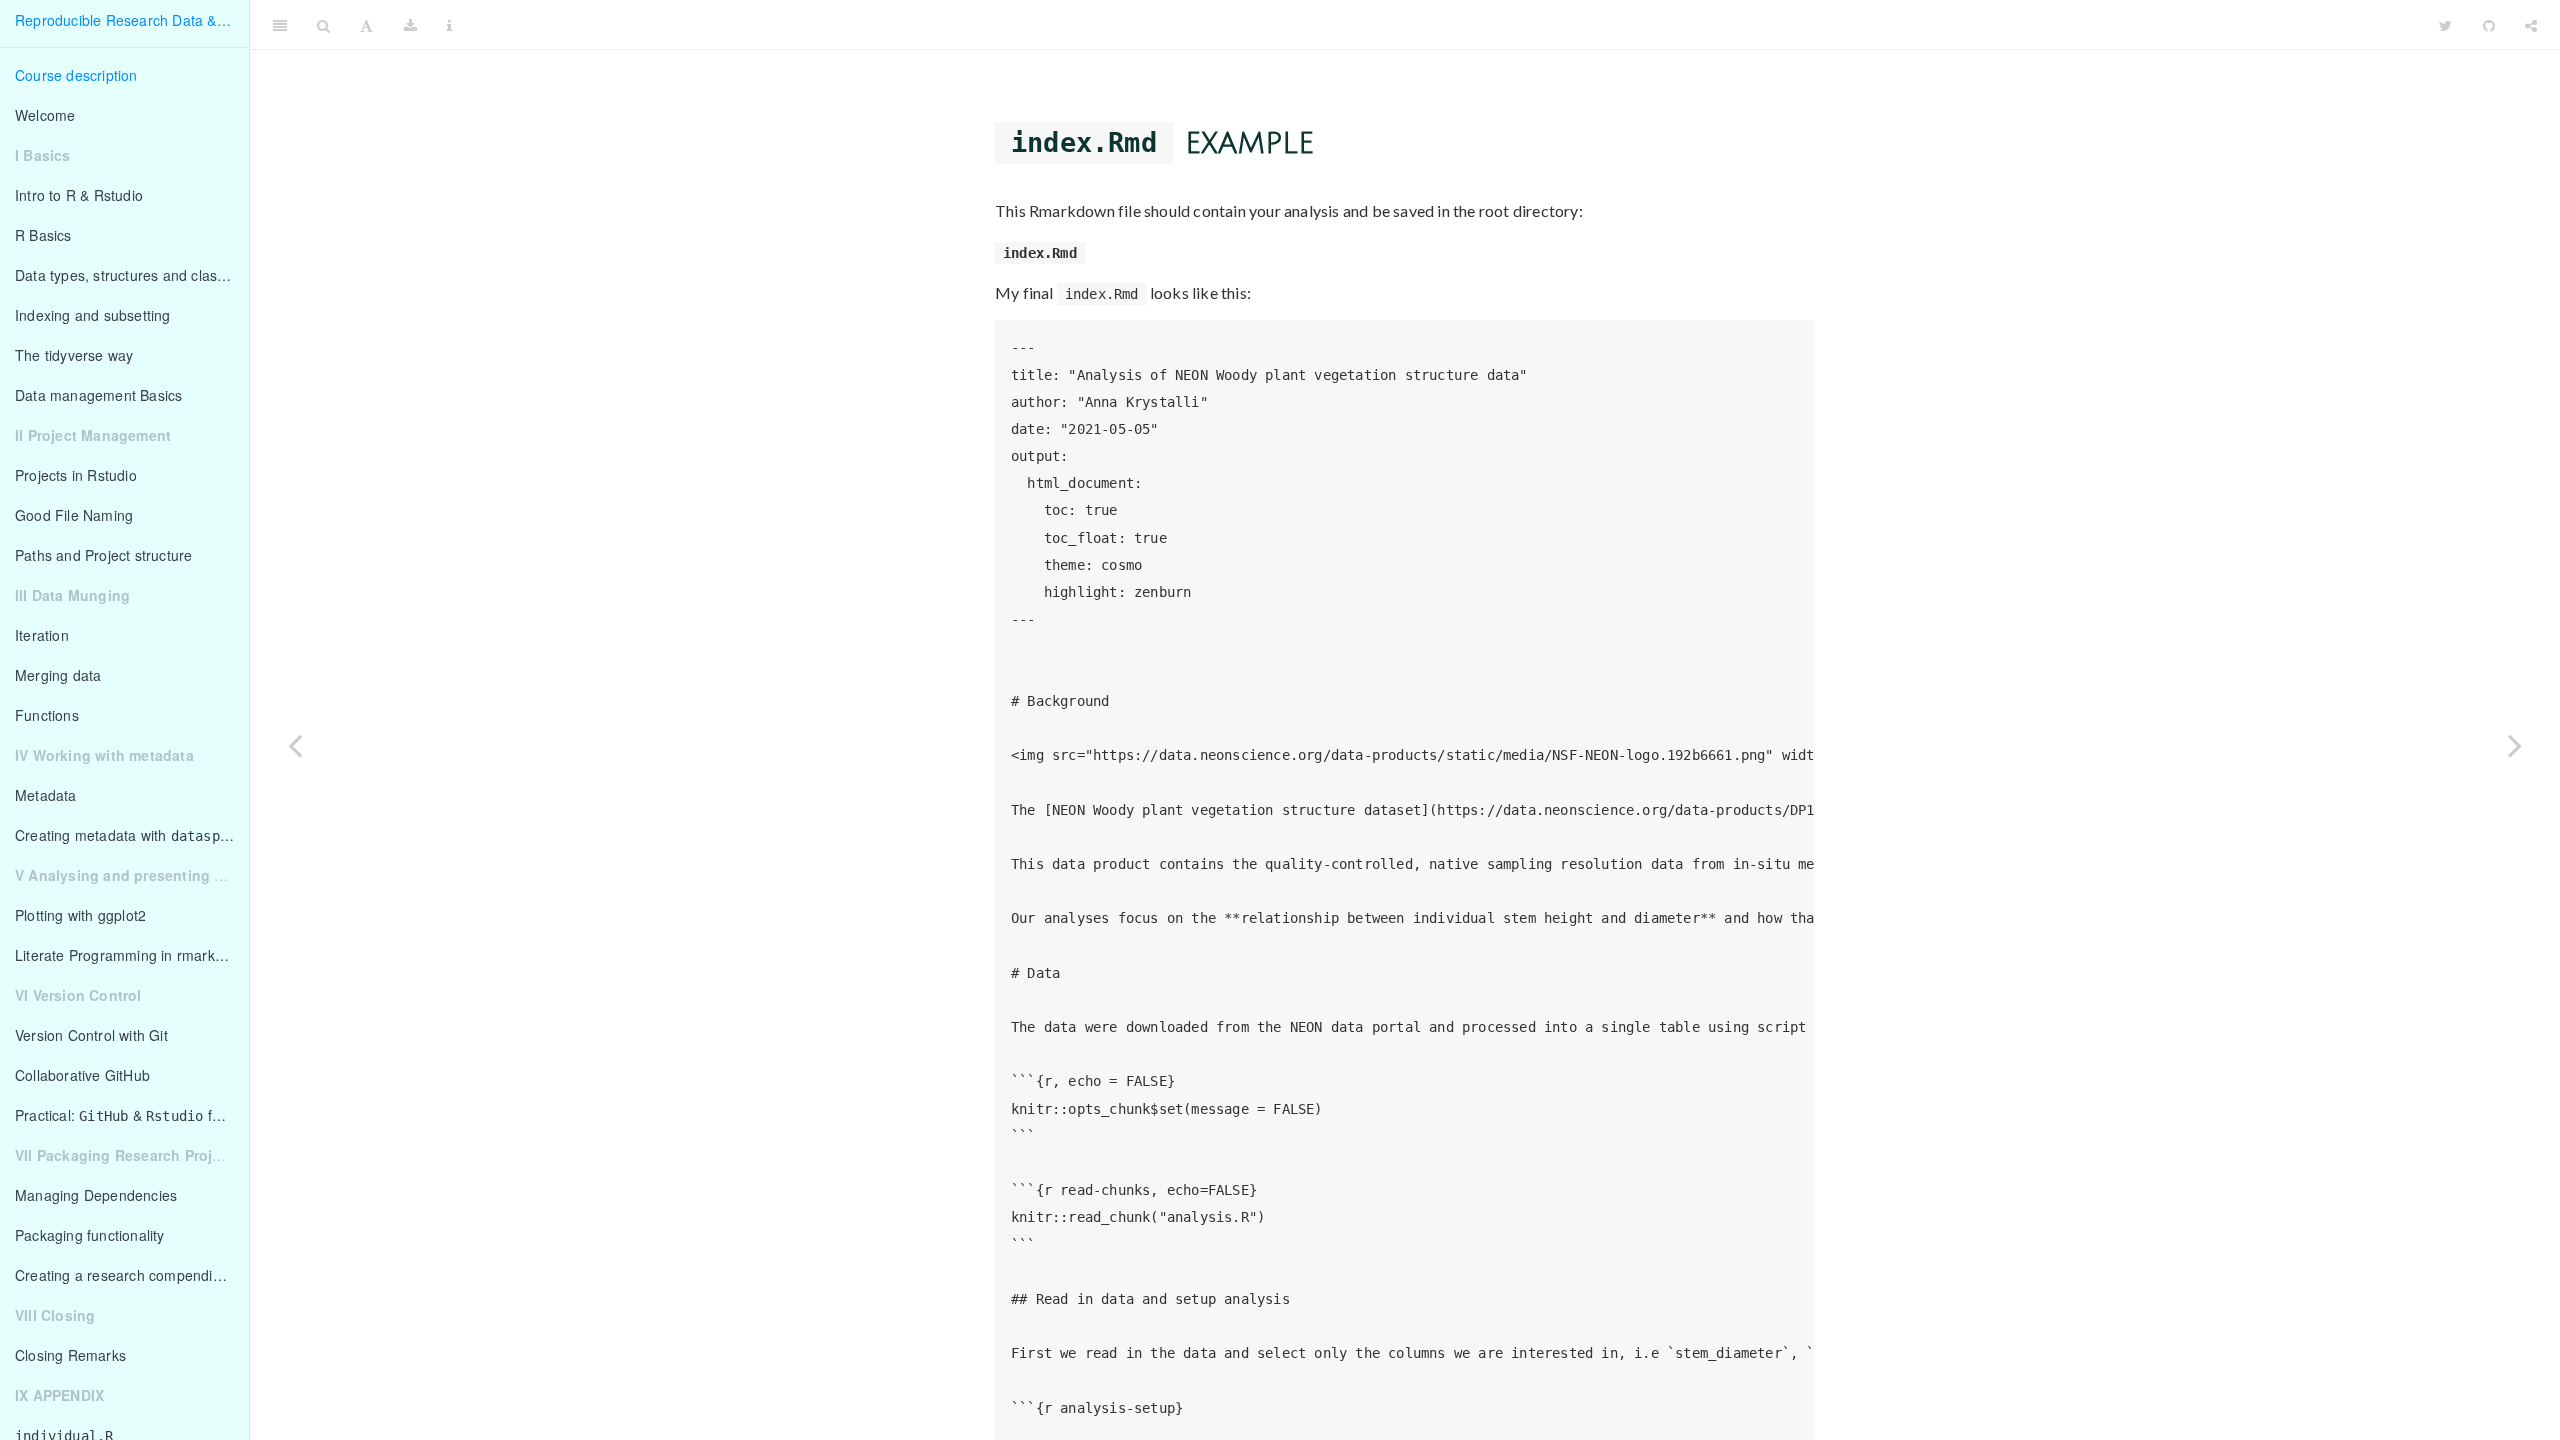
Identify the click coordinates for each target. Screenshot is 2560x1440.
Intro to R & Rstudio (79, 195)
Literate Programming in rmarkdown (132, 955)
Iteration (42, 635)
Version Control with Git (91, 1035)
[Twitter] (2445, 25)
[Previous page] (295, 745)
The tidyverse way (74, 355)
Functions (47, 715)
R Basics (43, 235)
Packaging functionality (90, 1235)
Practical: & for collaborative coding (132, 1115)
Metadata (46, 795)
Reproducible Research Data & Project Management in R (132, 20)
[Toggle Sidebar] (280, 25)
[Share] (2531, 25)
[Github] (2489, 25)
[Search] (323, 25)
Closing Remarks (70, 1355)
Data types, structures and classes (127, 275)
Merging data (58, 675)
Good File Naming (74, 515)
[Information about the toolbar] (449, 25)
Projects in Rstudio (76, 475)
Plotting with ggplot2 (80, 915)
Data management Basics (98, 395)
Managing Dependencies (96, 1195)
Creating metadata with (129, 835)
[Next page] (2515, 745)
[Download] (410, 25)
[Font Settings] (366, 25)
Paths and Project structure (103, 555)
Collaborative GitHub (82, 1075)
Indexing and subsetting (93, 315)
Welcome (45, 115)
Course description (76, 75)
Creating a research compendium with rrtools (132, 1275)
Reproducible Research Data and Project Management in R (1446, 25)
